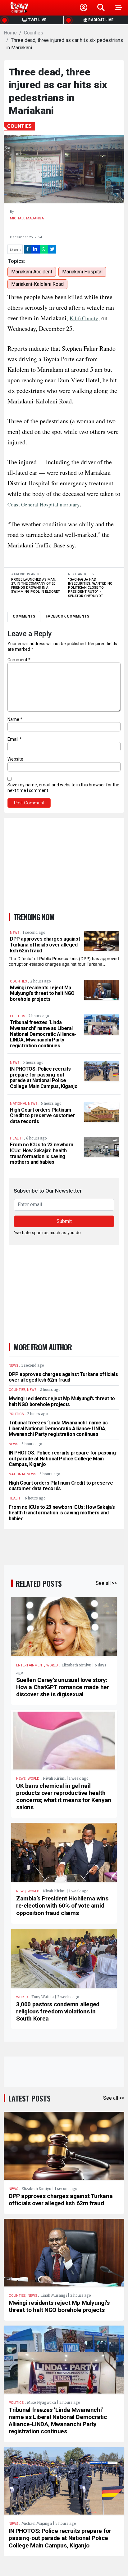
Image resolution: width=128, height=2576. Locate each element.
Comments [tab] (24, 616)
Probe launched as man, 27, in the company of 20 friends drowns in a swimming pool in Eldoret (36, 586)
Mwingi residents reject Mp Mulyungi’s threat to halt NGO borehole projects (42, 993)
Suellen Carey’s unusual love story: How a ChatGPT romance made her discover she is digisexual (62, 1687)
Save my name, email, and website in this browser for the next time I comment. (63, 788)
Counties (34, 33)
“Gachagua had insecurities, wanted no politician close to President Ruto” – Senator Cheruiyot (90, 588)
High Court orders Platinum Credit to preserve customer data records (43, 1116)
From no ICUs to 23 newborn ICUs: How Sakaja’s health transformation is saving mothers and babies (42, 1153)
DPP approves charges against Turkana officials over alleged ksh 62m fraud (45, 945)
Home (10, 33)
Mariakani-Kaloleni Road (37, 284)
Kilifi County (84, 318)
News (21, 1779)
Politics (16, 2403)
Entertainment (30, 1665)
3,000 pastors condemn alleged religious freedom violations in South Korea (58, 2011)
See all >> (106, 1583)
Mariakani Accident (32, 272)
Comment (19, 660)
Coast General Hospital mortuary (44, 504)
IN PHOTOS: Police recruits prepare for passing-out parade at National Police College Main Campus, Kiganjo (44, 1078)
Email (14, 739)
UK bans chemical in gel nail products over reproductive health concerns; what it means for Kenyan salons (64, 1796)
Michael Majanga (27, 218)
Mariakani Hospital (82, 272)
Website (15, 759)
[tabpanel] (64, 719)
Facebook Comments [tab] (67, 616)
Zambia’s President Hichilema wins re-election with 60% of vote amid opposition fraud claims (62, 1906)
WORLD (52, 1665)
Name (15, 719)
